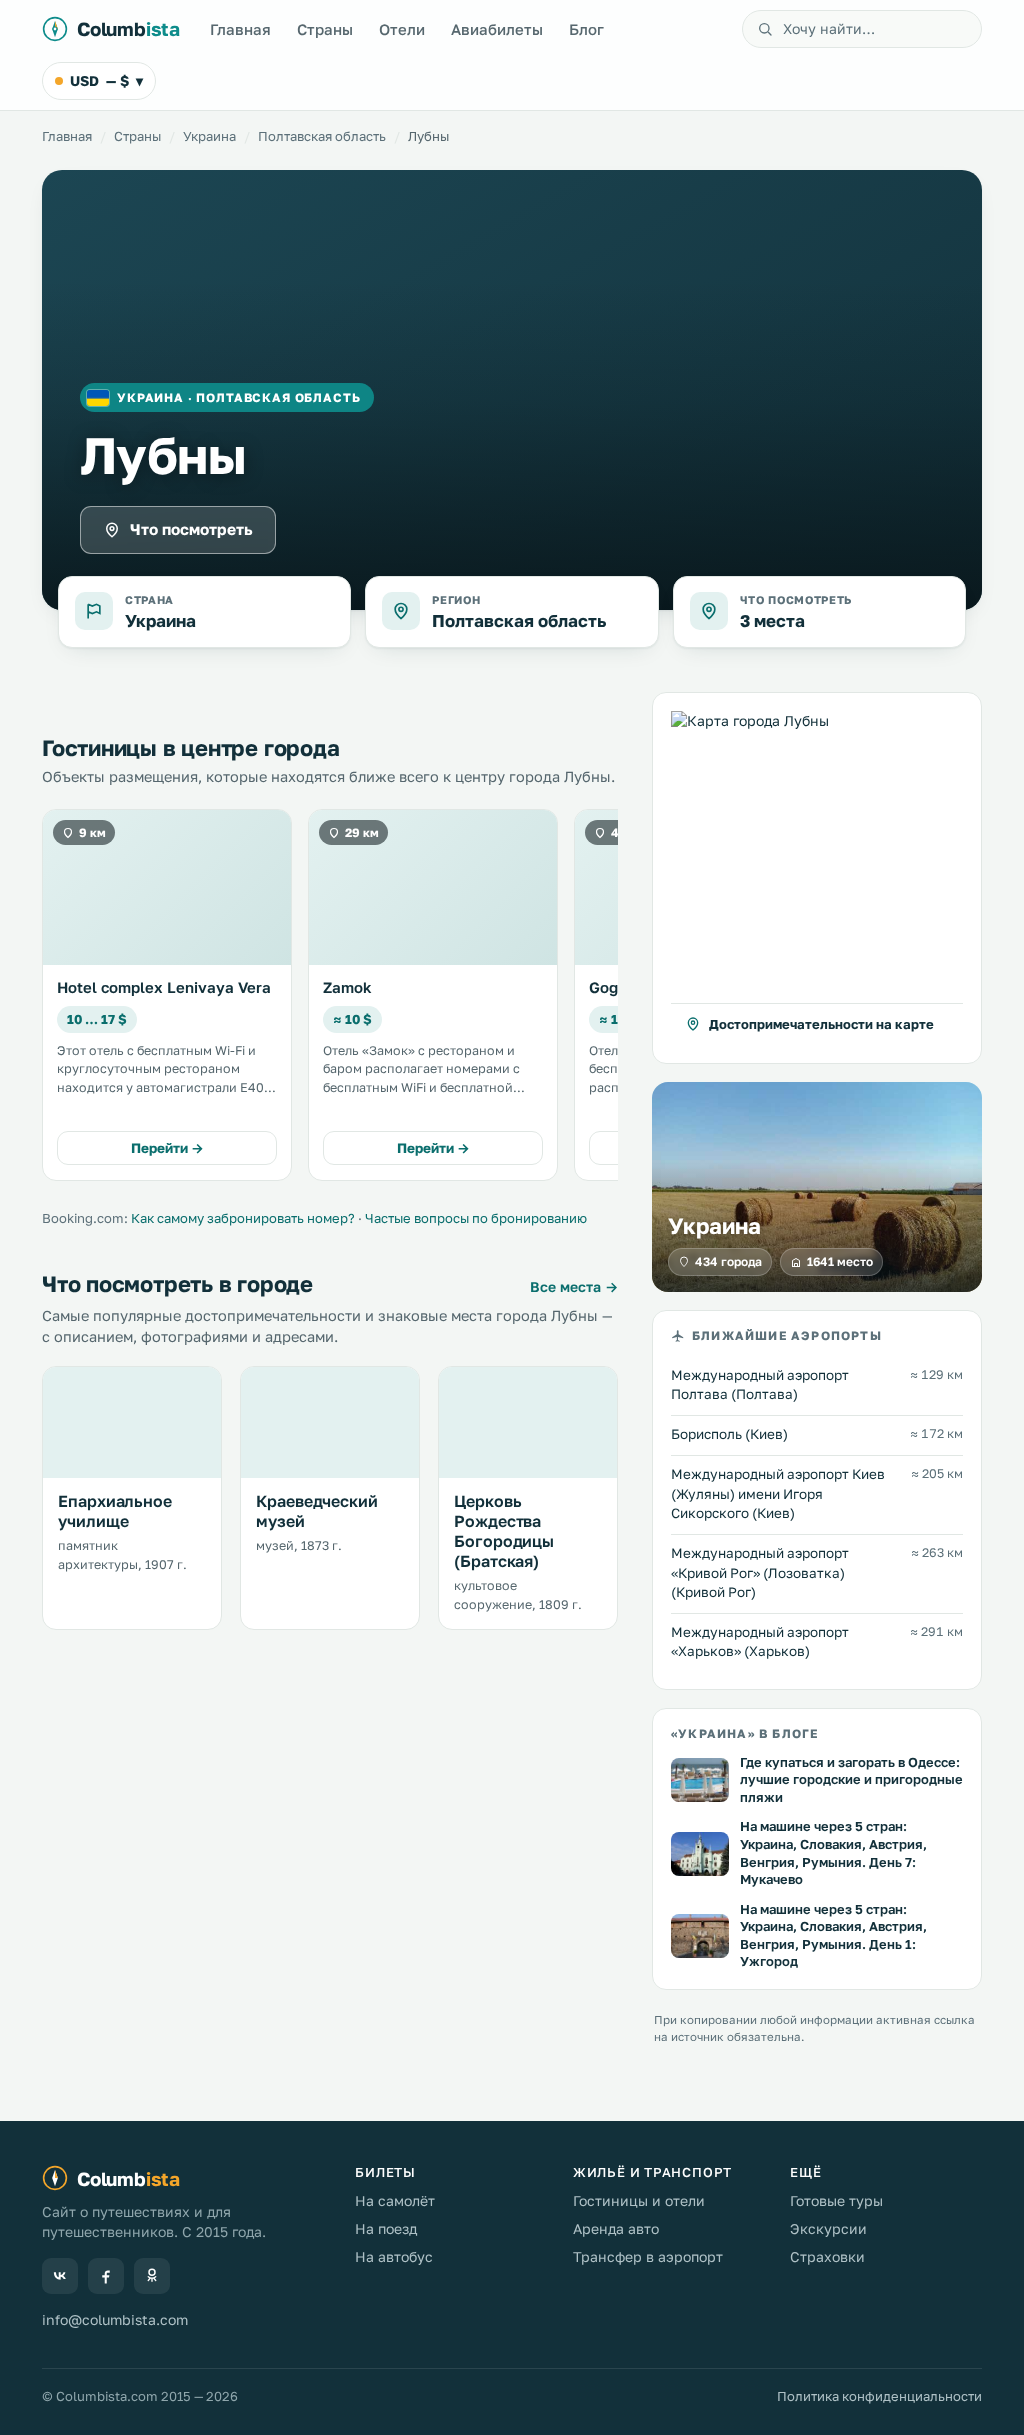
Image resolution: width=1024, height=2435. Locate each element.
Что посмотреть (191, 529)
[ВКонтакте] (60, 2276)
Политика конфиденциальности (879, 2396)
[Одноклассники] (152, 2276)
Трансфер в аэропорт (648, 2256)
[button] (817, 878)
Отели (402, 29)
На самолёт (395, 2200)
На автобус (394, 2256)
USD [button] (106, 80)
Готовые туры (836, 2200)
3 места (772, 620)
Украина (209, 136)
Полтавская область (322, 136)
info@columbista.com (115, 2319)
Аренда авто (616, 2228)
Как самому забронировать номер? (243, 1218)
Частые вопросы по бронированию (476, 1218)
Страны (325, 29)
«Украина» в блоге (744, 1733)
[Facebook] (106, 2276)
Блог (586, 29)
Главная (240, 29)
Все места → (574, 1286)
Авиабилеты (497, 29)
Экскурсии (828, 2228)
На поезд (386, 2228)
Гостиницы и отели (639, 2200)
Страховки (827, 2256)
